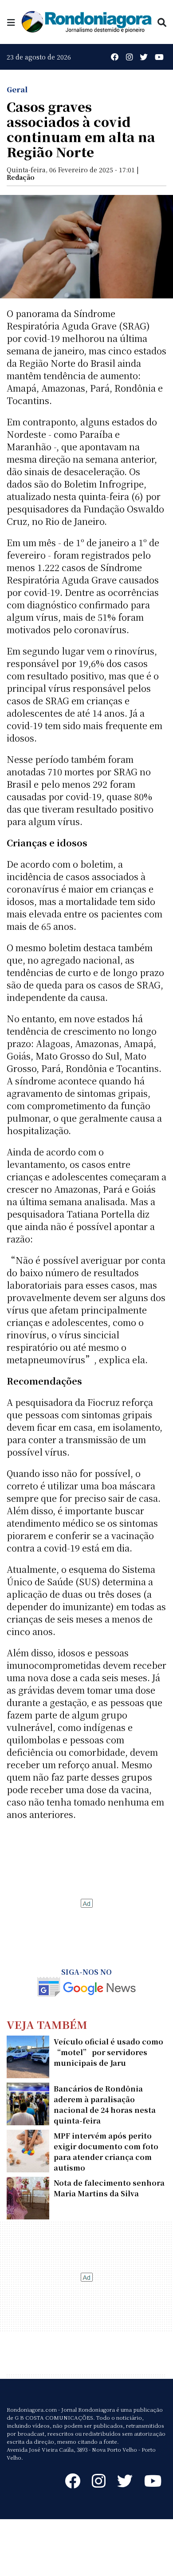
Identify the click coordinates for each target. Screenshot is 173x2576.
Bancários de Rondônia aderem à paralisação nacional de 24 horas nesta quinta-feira (105, 2105)
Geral (17, 89)
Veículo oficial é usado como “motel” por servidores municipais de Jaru (108, 2052)
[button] (11, 22)
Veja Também (47, 2024)
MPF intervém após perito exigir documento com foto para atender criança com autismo (106, 2152)
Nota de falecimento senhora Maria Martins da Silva (109, 2188)
